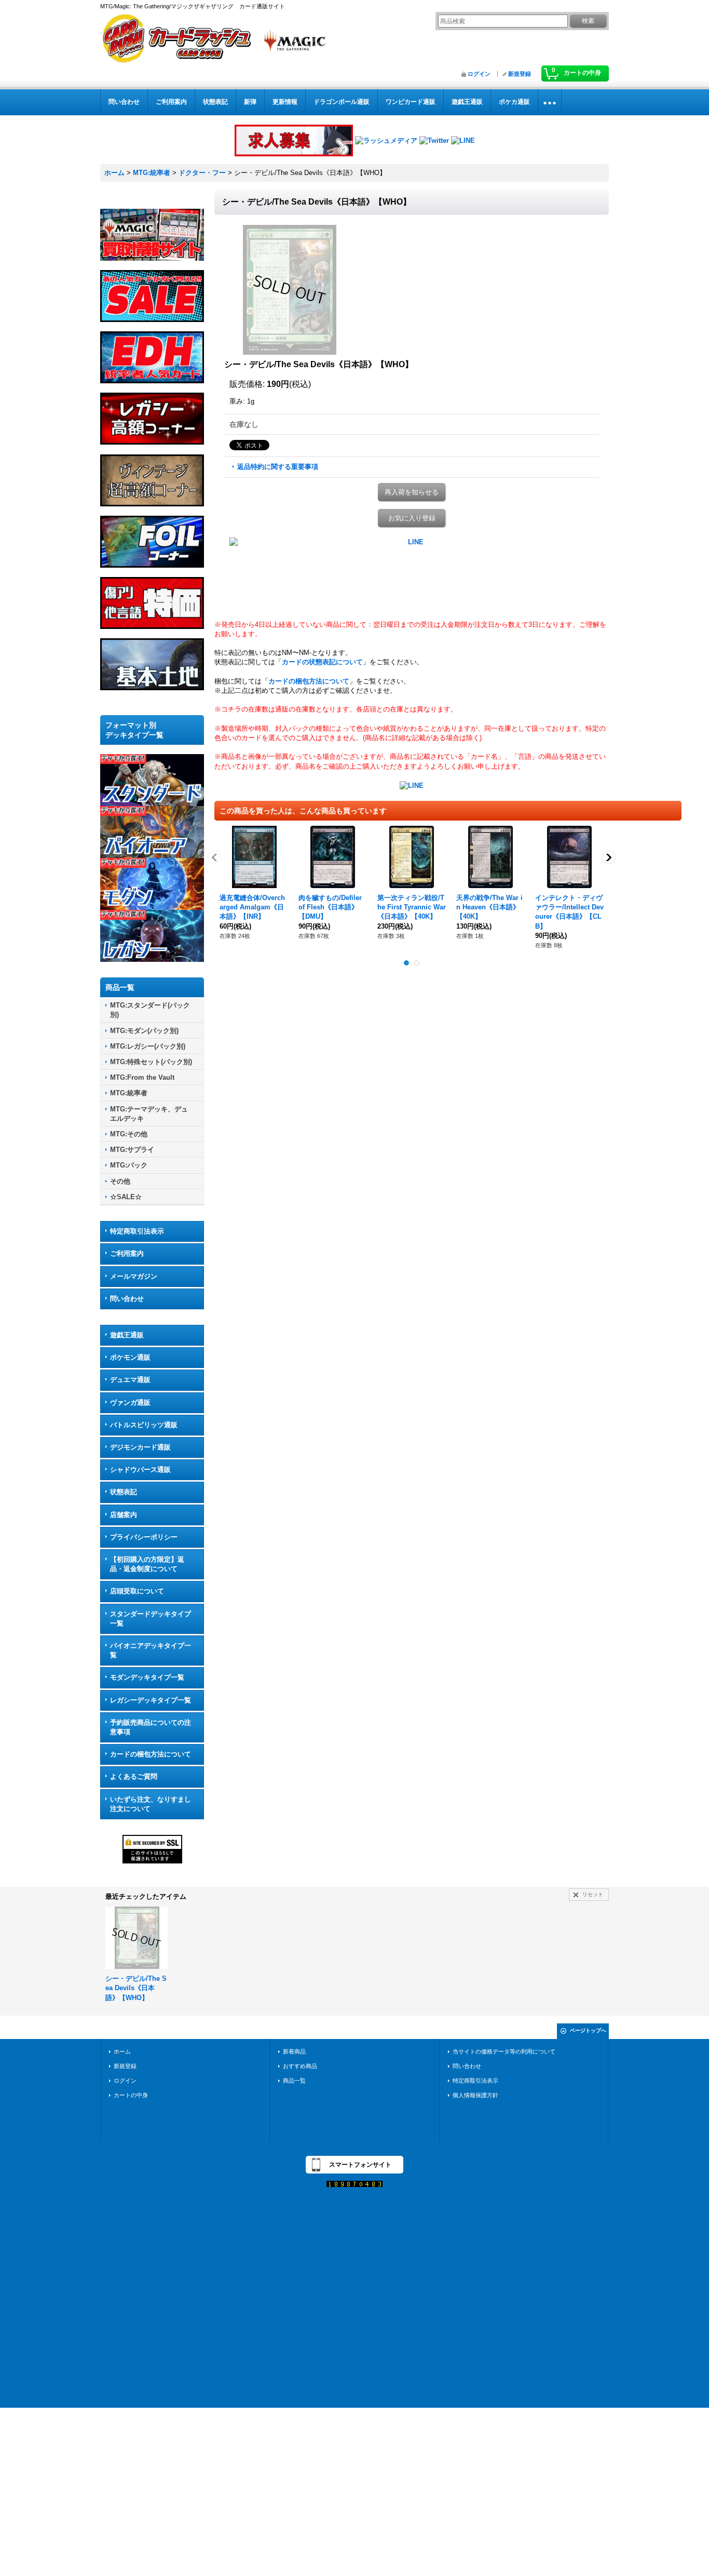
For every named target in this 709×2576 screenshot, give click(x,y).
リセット (593, 1894)
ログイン (479, 74)
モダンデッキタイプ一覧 (147, 1677)
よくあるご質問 (134, 1776)
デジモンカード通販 (140, 1447)
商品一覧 (294, 2081)
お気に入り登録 (412, 518)
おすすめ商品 (300, 2066)
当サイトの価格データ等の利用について (504, 2051)
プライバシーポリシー (144, 1537)
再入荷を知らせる (412, 492)
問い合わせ (127, 1299)
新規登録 (520, 74)
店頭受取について (137, 1591)
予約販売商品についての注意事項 (151, 1727)
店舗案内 (124, 1515)
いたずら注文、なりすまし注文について (151, 1804)
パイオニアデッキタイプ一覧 (151, 1650)
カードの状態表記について (322, 662)
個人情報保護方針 (475, 2095)
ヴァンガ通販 (130, 1403)
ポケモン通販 (130, 1357)
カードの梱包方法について (151, 1754)
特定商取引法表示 (137, 1231)
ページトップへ (588, 2030)
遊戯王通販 (127, 1335)
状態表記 (124, 1492)
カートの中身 (131, 2095)
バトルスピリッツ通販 (144, 1425)
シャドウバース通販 (140, 1470)
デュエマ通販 (130, 1380)
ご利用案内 (127, 1253)
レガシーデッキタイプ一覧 (151, 1700)
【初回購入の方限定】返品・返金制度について (147, 1564)
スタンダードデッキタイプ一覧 (151, 1619)
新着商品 (294, 2051)
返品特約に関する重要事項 (278, 467)
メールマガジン (134, 1276)
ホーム (122, 2051)
